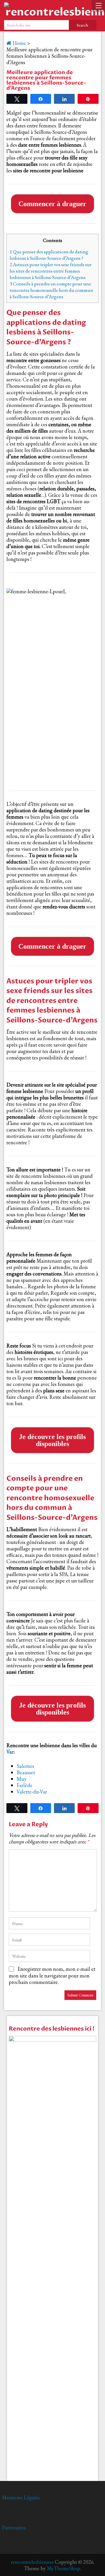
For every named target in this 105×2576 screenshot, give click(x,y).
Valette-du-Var (32, 1792)
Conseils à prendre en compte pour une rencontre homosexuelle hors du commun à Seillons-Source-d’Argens (51, 290)
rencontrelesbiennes (32, 2562)
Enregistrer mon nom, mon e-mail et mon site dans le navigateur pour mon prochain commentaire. (52, 1975)
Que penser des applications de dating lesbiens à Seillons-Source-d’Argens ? (49, 255)
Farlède (24, 1785)
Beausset (26, 1772)
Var (10, 1752)
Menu (98, 6)
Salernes (25, 1766)
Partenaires (14, 2527)
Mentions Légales (21, 2497)
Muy (22, 1779)
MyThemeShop (64, 2568)
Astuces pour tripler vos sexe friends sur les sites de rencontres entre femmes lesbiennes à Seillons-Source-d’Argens (51, 271)
